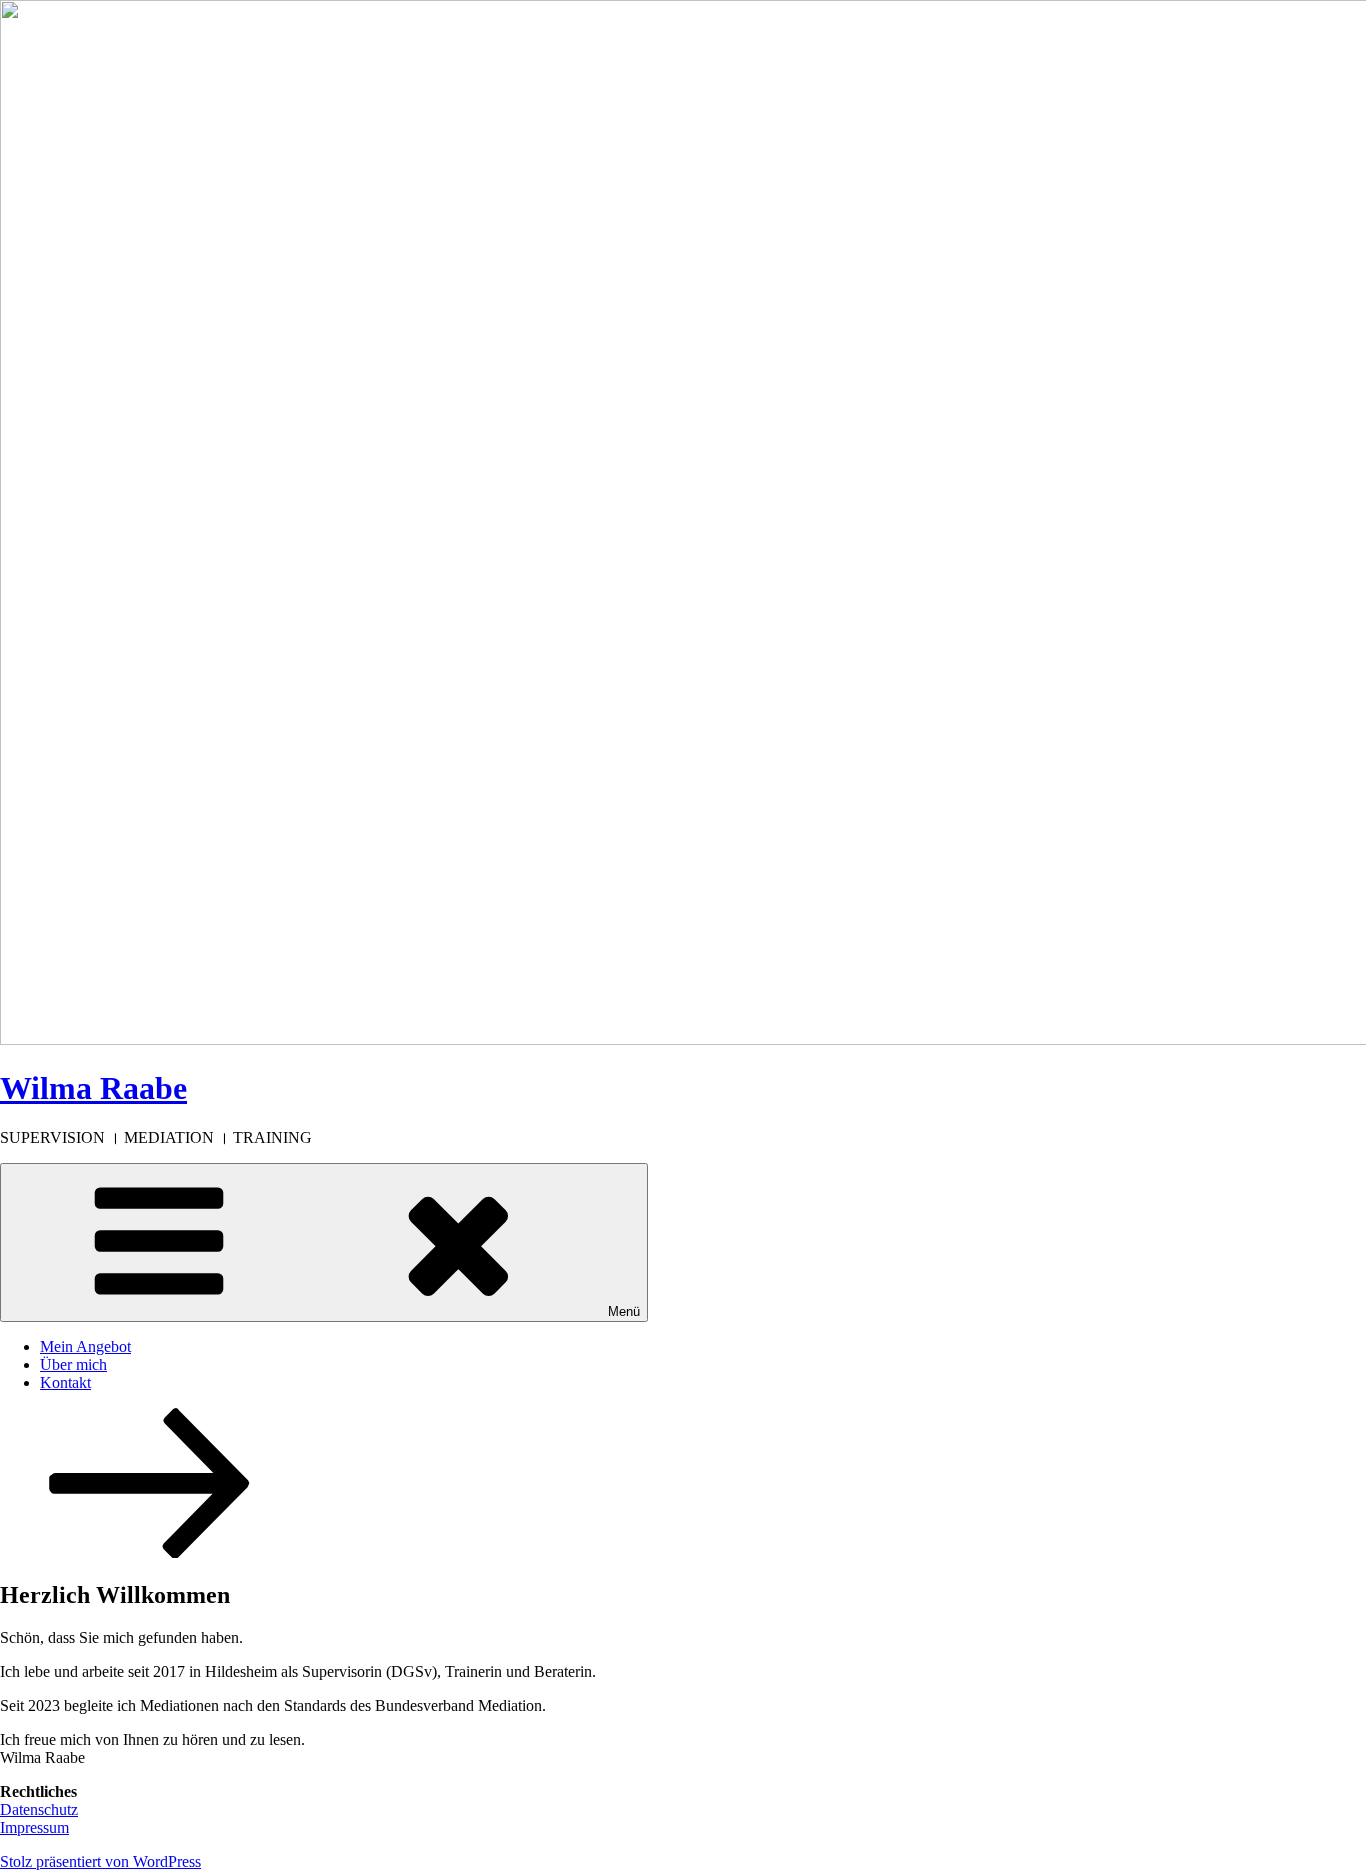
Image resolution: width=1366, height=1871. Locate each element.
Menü (624, 1311)
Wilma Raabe (93, 1088)
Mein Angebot (85, 1346)
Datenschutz (39, 1809)
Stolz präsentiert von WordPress (100, 1861)
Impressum (34, 1827)
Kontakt (65, 1382)
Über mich (73, 1364)
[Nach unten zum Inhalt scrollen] (150, 1552)
